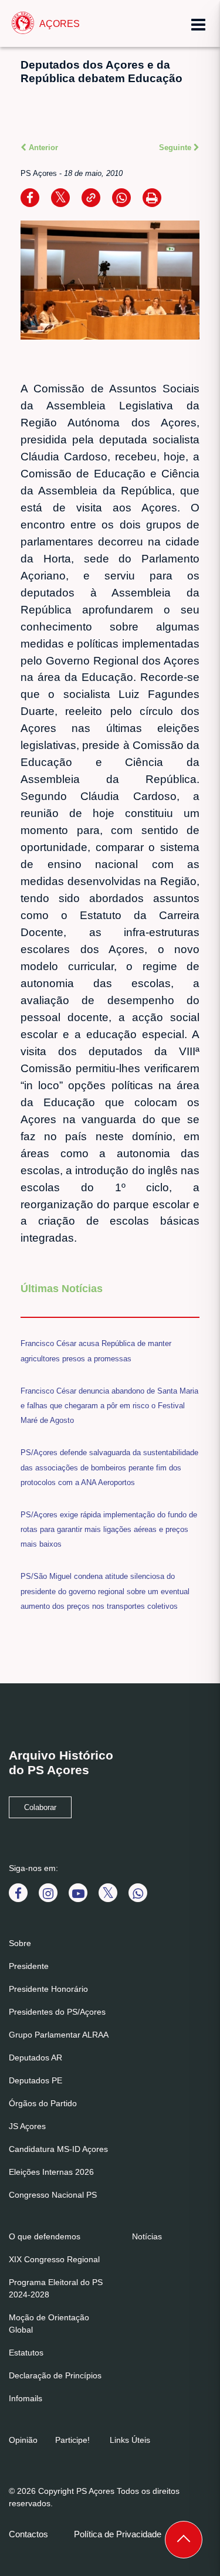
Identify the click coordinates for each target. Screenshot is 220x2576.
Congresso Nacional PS (53, 2195)
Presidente (29, 1966)
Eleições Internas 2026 (51, 2172)
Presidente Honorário (48, 1989)
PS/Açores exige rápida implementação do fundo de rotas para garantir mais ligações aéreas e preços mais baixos (109, 1529)
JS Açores (27, 2126)
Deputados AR (35, 2058)
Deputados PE (35, 2080)
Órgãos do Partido (43, 2103)
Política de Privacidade (118, 2534)
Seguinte (176, 148)
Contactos (28, 2534)
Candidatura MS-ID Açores (58, 2149)
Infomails (26, 2398)
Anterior (42, 148)
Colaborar (40, 1808)
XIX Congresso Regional (54, 2259)
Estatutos (26, 2353)
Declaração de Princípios (55, 2375)
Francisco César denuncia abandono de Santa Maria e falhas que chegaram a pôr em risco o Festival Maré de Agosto (109, 1406)
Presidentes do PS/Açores (57, 2012)
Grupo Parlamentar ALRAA (59, 2035)
